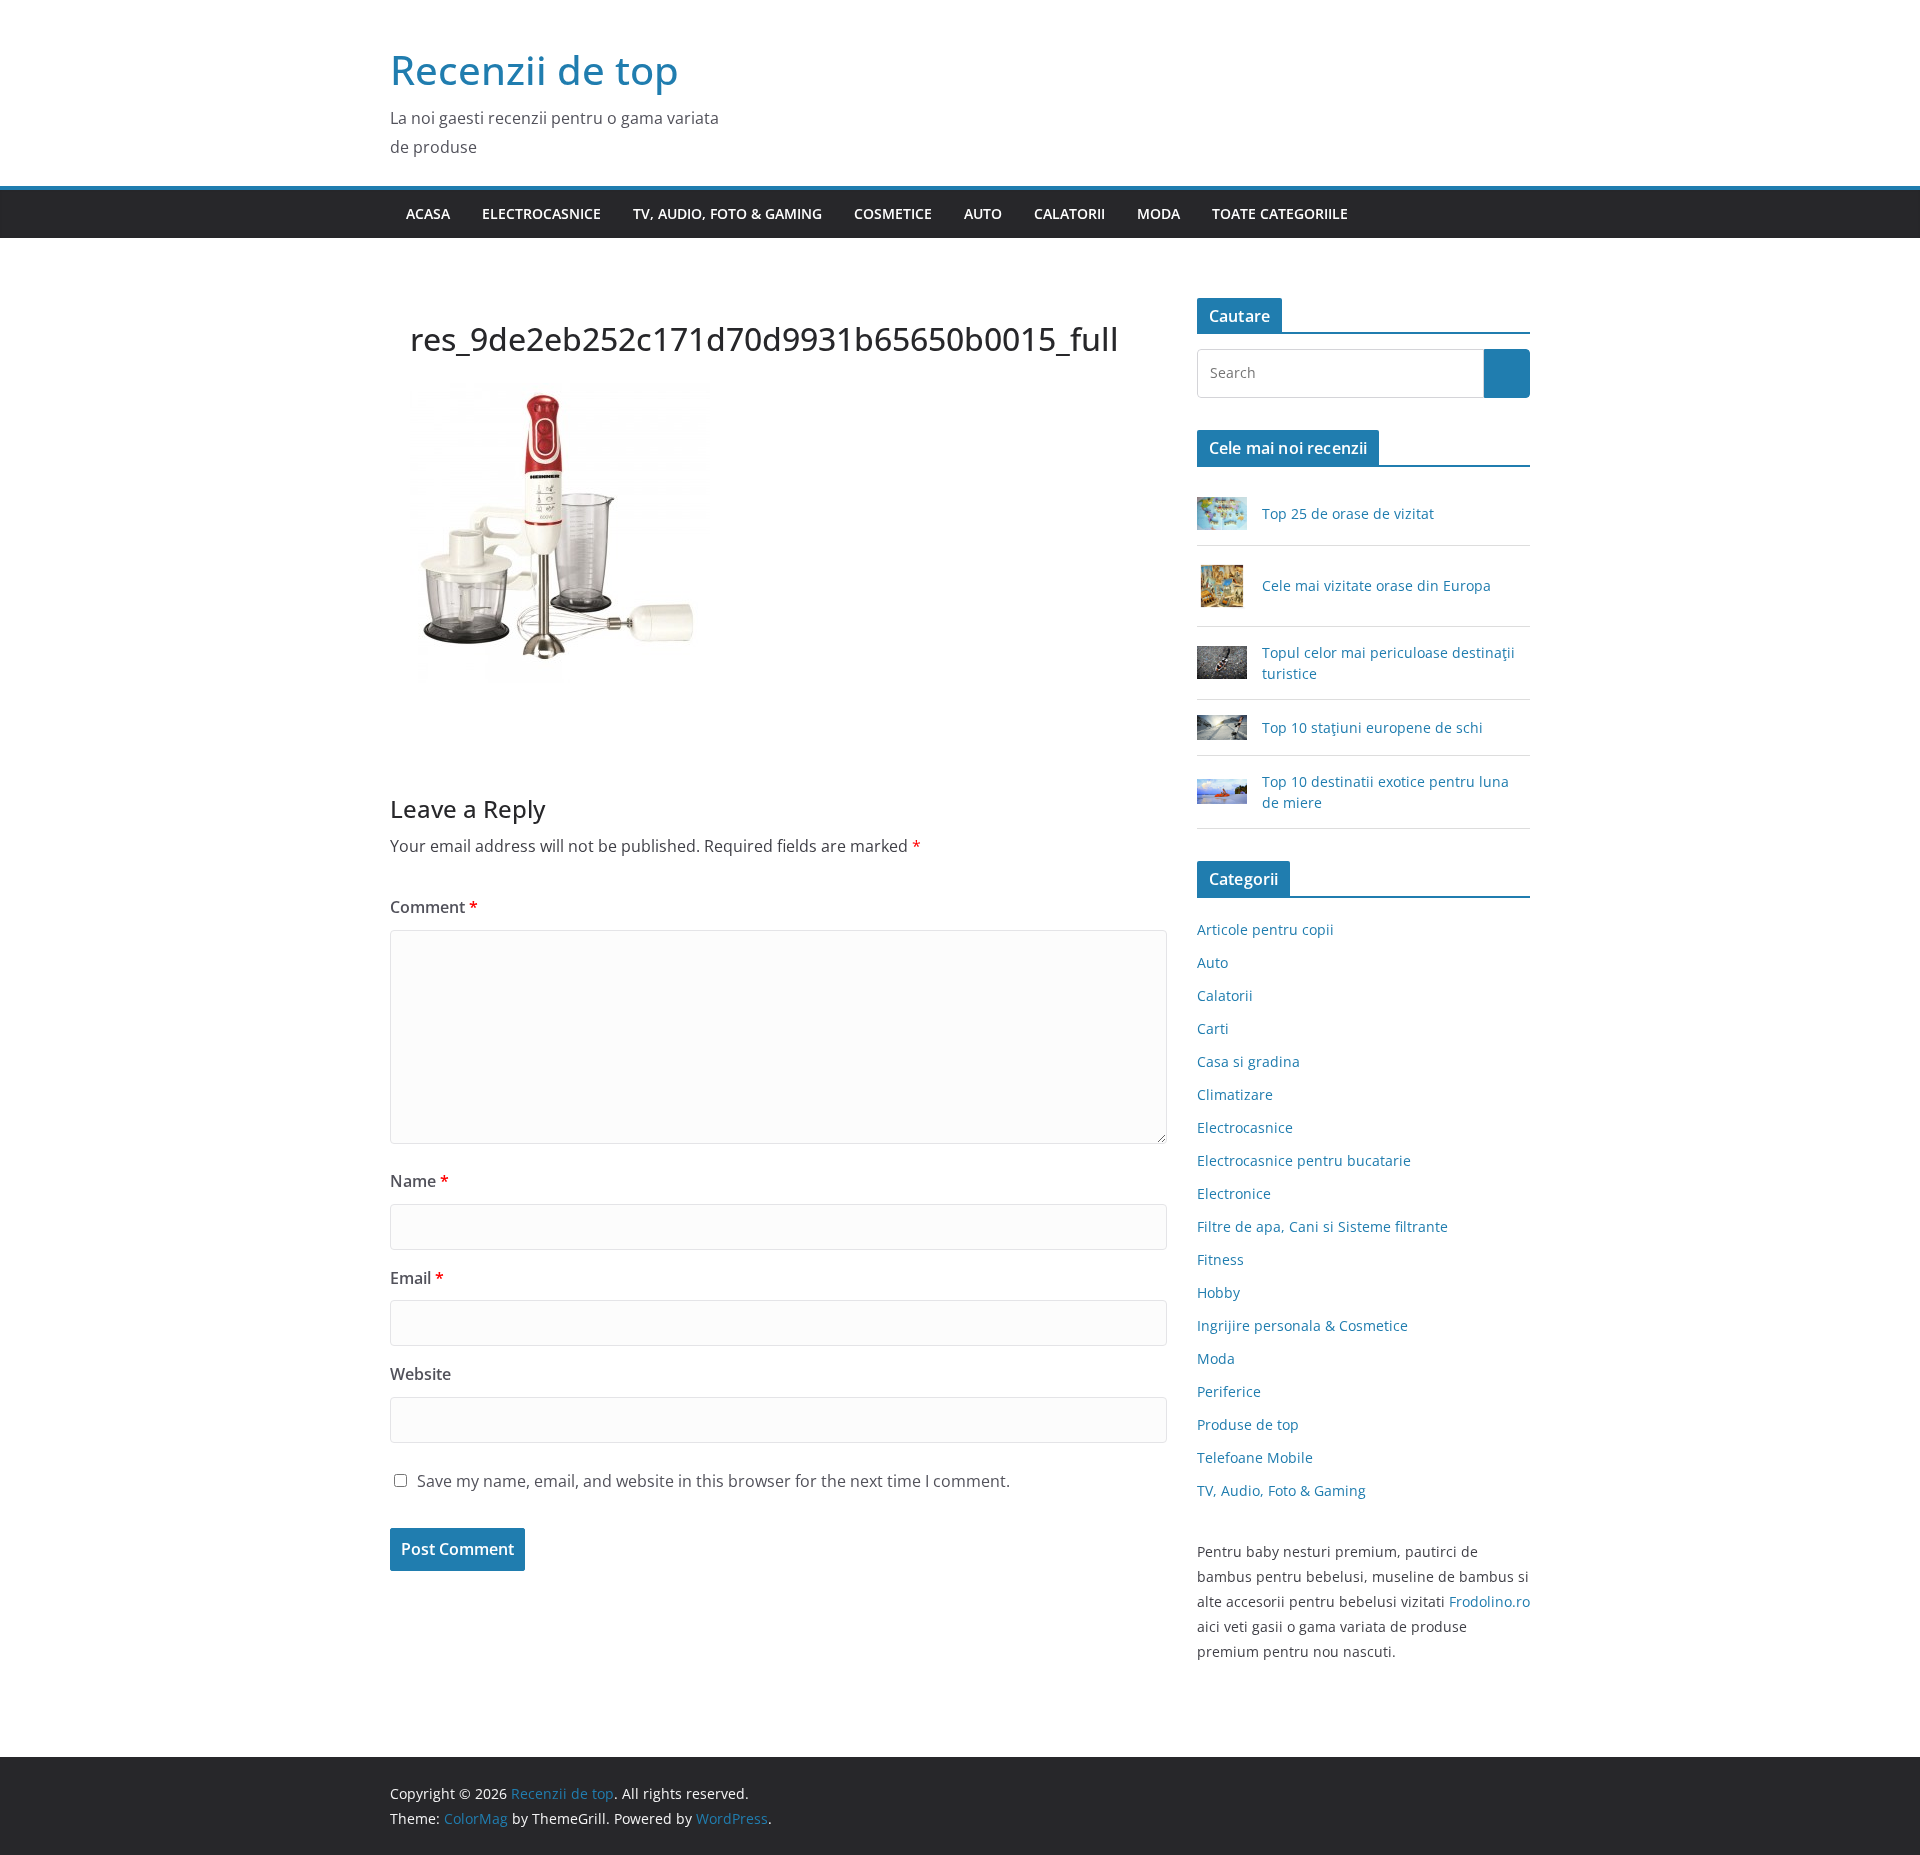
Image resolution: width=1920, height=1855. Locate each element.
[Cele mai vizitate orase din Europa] (1222, 586)
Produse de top (1248, 1424)
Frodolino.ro (1489, 1601)
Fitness (1220, 1259)
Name (419, 1181)
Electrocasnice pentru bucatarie (1304, 1160)
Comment (434, 907)
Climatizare (1235, 1094)
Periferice (1229, 1391)
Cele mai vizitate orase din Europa (1376, 585)
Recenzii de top (534, 69)
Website (420, 1374)
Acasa (428, 213)
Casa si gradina (1248, 1061)
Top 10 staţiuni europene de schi (1372, 727)
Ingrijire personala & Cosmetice (1302, 1325)
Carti (1213, 1028)
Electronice (1234, 1193)
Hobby (1218, 1292)
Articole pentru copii (1265, 929)
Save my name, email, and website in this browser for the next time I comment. (713, 1481)
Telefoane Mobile (1255, 1457)
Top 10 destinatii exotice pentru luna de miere (1385, 792)
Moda (1158, 213)
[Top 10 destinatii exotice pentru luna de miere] (1222, 791)
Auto (983, 213)
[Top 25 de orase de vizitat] (1222, 513)
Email (417, 1278)
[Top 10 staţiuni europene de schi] (1222, 727)
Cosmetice (893, 213)
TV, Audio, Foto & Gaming (727, 213)
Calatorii (1069, 213)
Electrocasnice (541, 213)
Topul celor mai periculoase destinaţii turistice (1388, 663)
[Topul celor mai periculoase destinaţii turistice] (1222, 662)
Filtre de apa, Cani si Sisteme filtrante (1322, 1226)
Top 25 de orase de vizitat (1348, 513)
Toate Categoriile (1280, 213)
